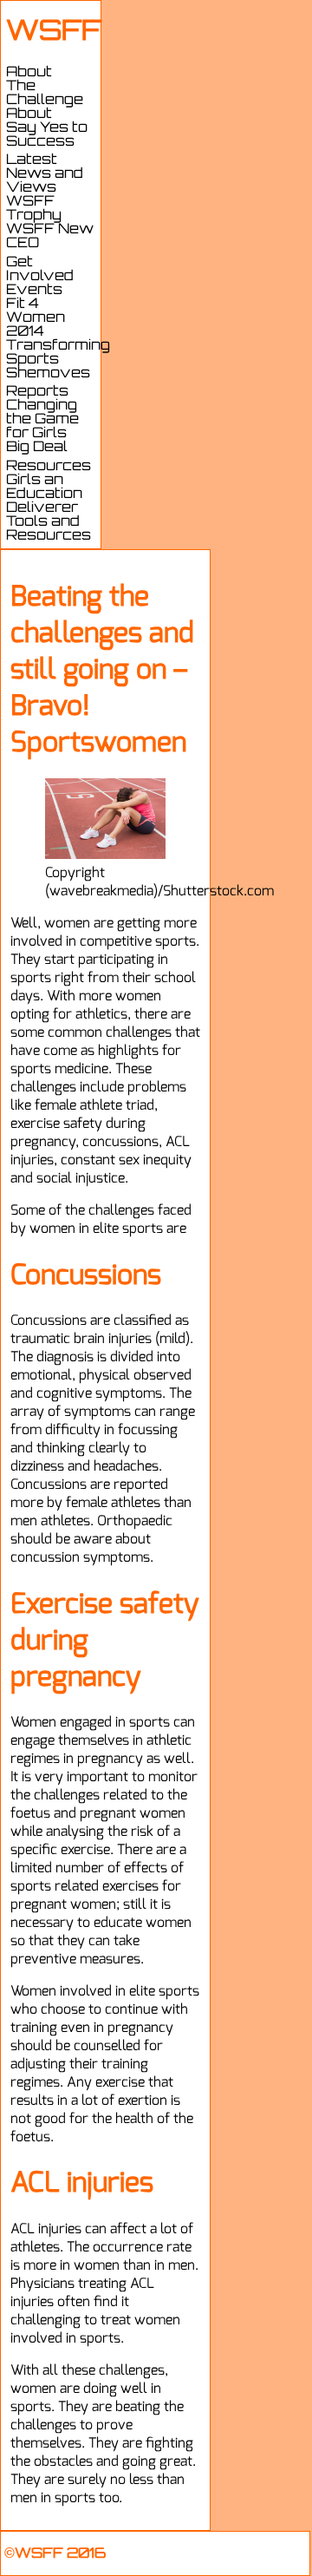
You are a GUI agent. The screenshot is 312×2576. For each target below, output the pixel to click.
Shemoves (48, 374)
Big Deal (37, 448)
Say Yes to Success (47, 135)
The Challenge (45, 94)
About (29, 115)
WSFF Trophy (34, 209)
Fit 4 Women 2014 (36, 318)
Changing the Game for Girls (42, 420)
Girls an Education (44, 488)
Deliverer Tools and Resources (49, 522)
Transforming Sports (58, 353)
